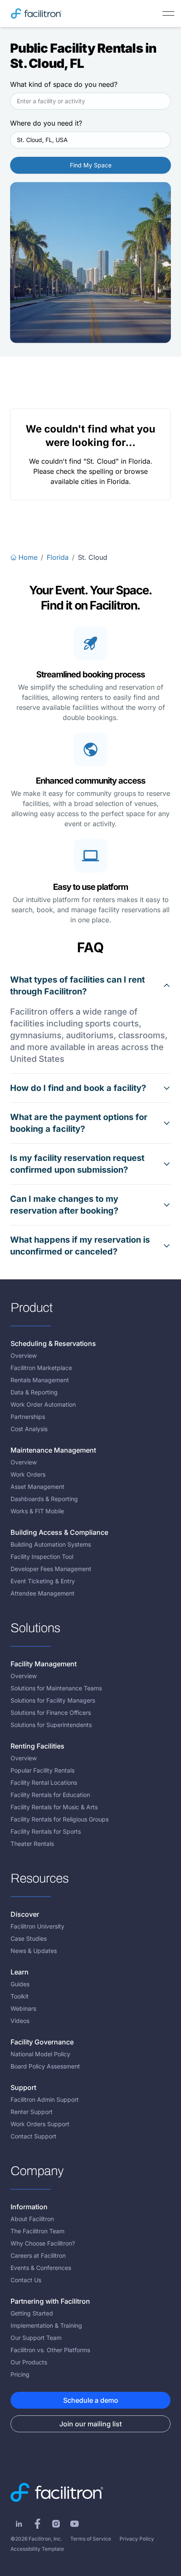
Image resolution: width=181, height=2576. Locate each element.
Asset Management (37, 1487)
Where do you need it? (46, 123)
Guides (20, 1984)
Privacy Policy (137, 2539)
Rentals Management (40, 1380)
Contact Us (26, 2280)
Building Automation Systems (51, 1544)
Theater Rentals (32, 1844)
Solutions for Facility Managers (53, 1700)
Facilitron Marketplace (41, 1368)
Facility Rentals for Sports (46, 1831)
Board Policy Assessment (45, 2066)
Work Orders (28, 1474)
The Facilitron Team (37, 2231)
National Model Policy (40, 2054)
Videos (20, 2021)
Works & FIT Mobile (37, 1511)
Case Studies (29, 1938)
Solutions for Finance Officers (51, 1712)
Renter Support (32, 2112)
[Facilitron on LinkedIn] (19, 2524)
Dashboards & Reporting (44, 1499)
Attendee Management (43, 1593)
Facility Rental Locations (44, 1782)
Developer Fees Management (51, 1569)
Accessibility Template (37, 2549)
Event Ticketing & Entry (43, 1581)
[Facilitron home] (36, 13)
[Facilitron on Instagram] (56, 2524)
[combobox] (90, 101)
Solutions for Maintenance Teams (56, 1688)
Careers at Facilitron (38, 2255)
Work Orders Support (40, 2124)
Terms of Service (91, 2539)
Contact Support (33, 2136)
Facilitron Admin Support (45, 2099)
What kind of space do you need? (64, 84)
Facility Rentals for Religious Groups (60, 1819)
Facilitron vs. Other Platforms (50, 2350)
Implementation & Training (46, 2325)
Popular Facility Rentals (43, 1770)
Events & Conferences (41, 2268)
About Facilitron (32, 2219)
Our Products (29, 2362)
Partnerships (28, 1417)
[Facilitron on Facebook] (37, 2524)
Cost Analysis (29, 1429)
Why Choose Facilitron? (43, 2243)
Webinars (23, 2008)
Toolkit (20, 1996)
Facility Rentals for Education (50, 1795)
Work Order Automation (43, 1404)
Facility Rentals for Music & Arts (54, 1807)
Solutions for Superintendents (51, 1725)
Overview (24, 1355)
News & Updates (34, 1951)
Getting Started (32, 2313)
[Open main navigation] (168, 13)
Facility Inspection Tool (42, 1557)
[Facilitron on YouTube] (75, 2524)
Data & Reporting (34, 1392)
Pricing (20, 2374)
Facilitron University (37, 1926)
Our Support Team (36, 2338)
